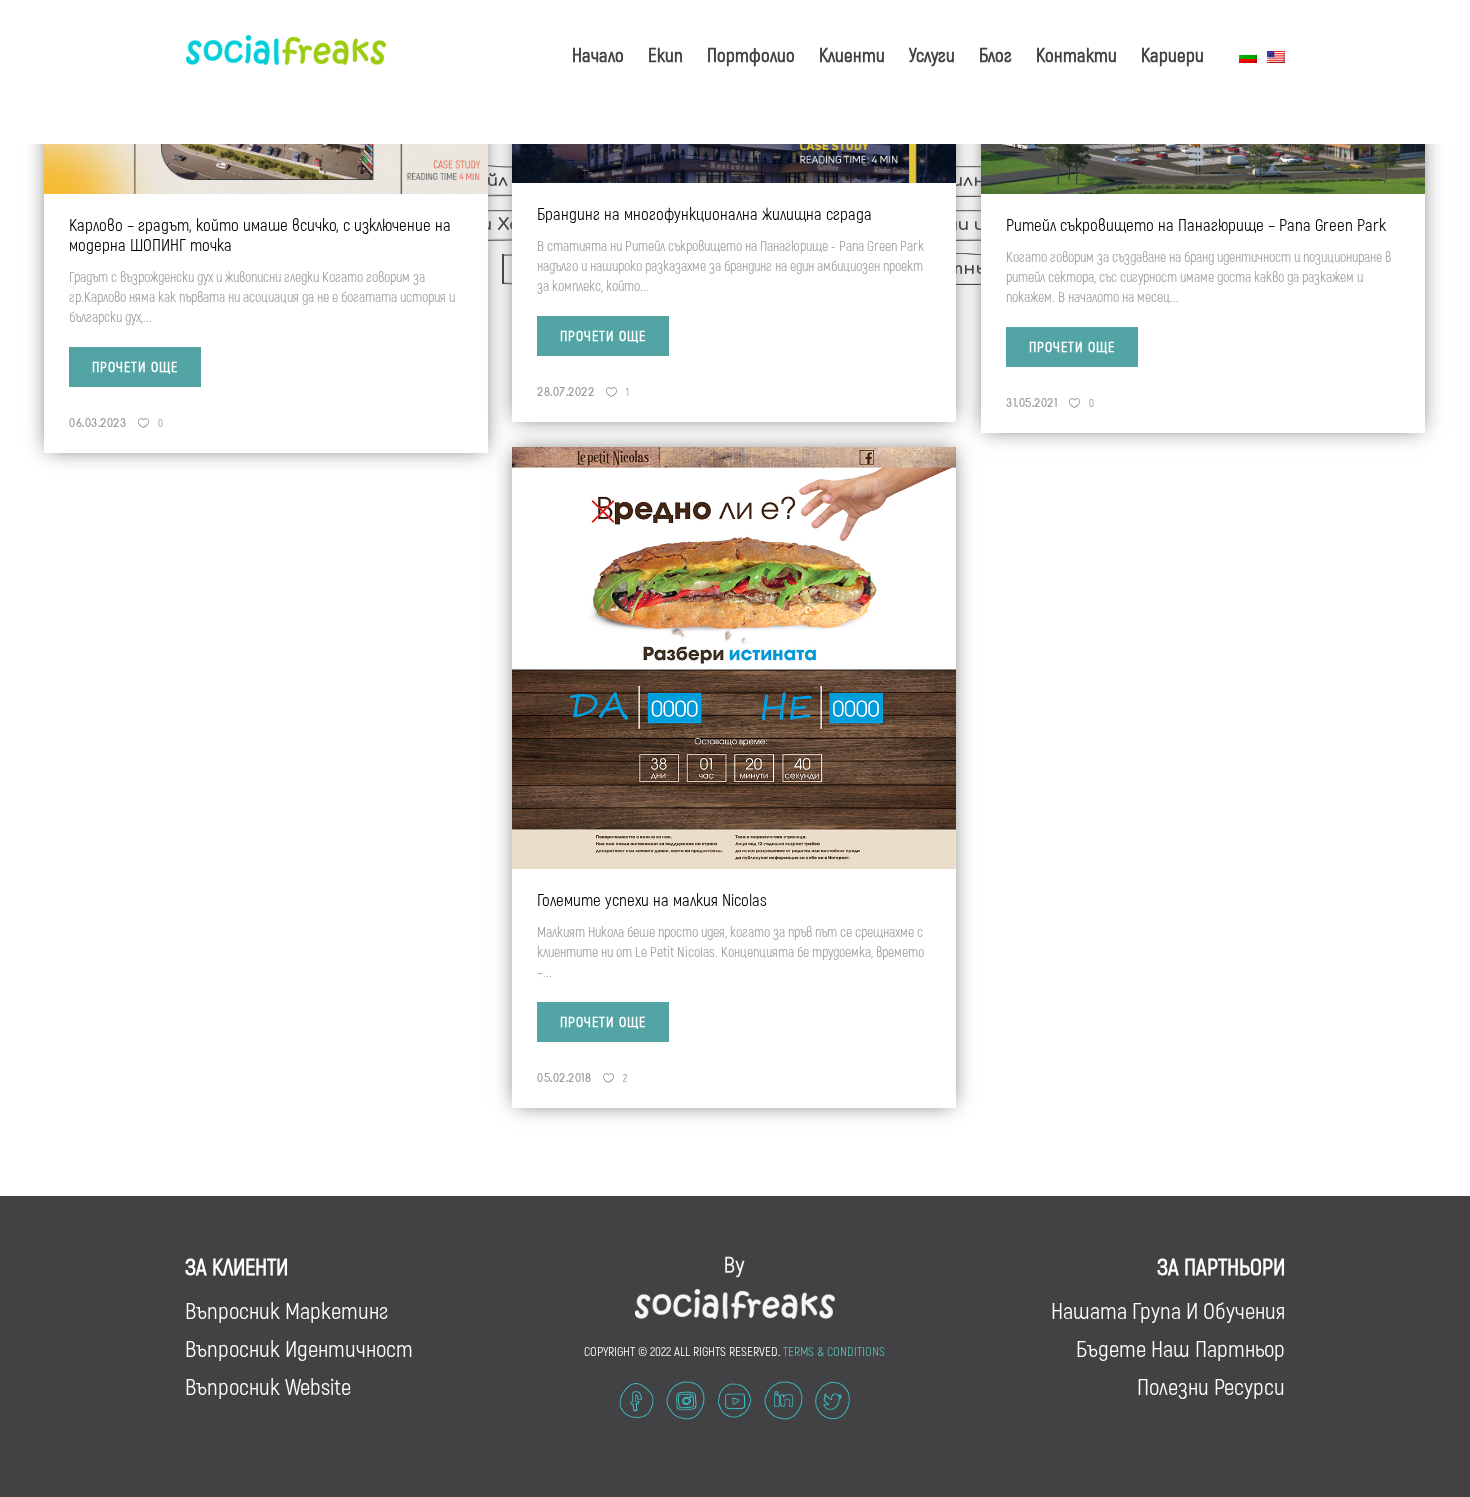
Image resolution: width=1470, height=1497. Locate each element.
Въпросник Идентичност (299, 1348)
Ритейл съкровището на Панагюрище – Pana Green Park (1196, 224)
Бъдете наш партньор (1180, 1348)
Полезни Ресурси (1211, 1386)
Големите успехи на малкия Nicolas (652, 899)
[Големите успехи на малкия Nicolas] (734, 656)
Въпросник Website (268, 1386)
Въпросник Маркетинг (286, 1310)
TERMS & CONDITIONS (834, 1351)
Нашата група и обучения (1168, 1310)
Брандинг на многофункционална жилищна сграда (704, 213)
